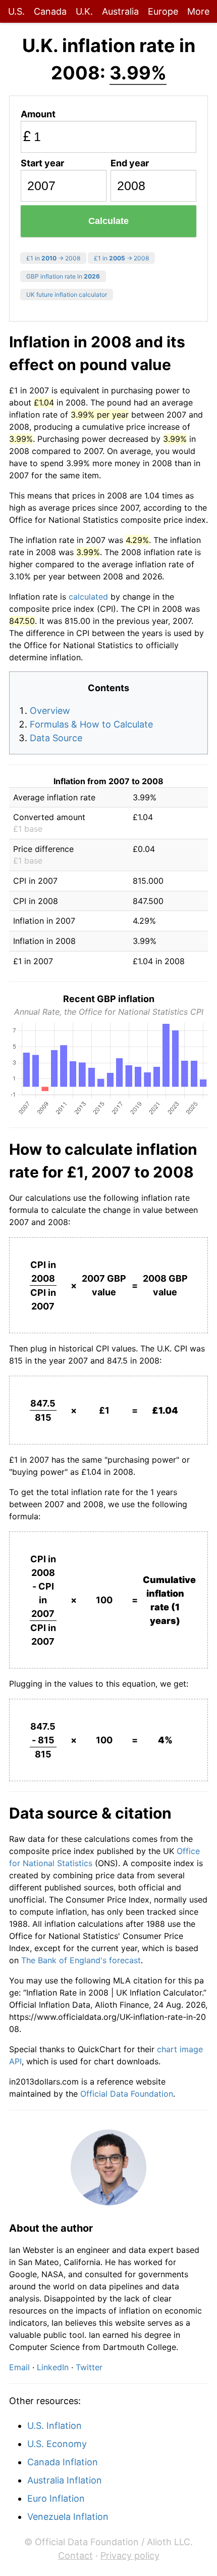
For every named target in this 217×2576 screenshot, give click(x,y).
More (198, 11)
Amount (38, 114)
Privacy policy (130, 2556)
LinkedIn (53, 2367)
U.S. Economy (57, 2444)
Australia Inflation (65, 2480)
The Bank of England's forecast (81, 1960)
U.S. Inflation (55, 2426)
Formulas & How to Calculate (91, 724)
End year (130, 163)
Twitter (89, 2367)
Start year (42, 163)
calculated (88, 597)
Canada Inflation (63, 2462)
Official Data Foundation (127, 2094)
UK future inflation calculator (67, 295)
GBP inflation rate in (63, 276)
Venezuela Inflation (68, 2517)
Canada (50, 11)
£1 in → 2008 (53, 258)
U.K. (84, 11)
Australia (120, 11)
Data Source (56, 738)
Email (19, 2367)
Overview (50, 711)
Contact (75, 2556)
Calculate (108, 221)
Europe (163, 11)
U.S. (16, 11)
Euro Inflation (56, 2498)
